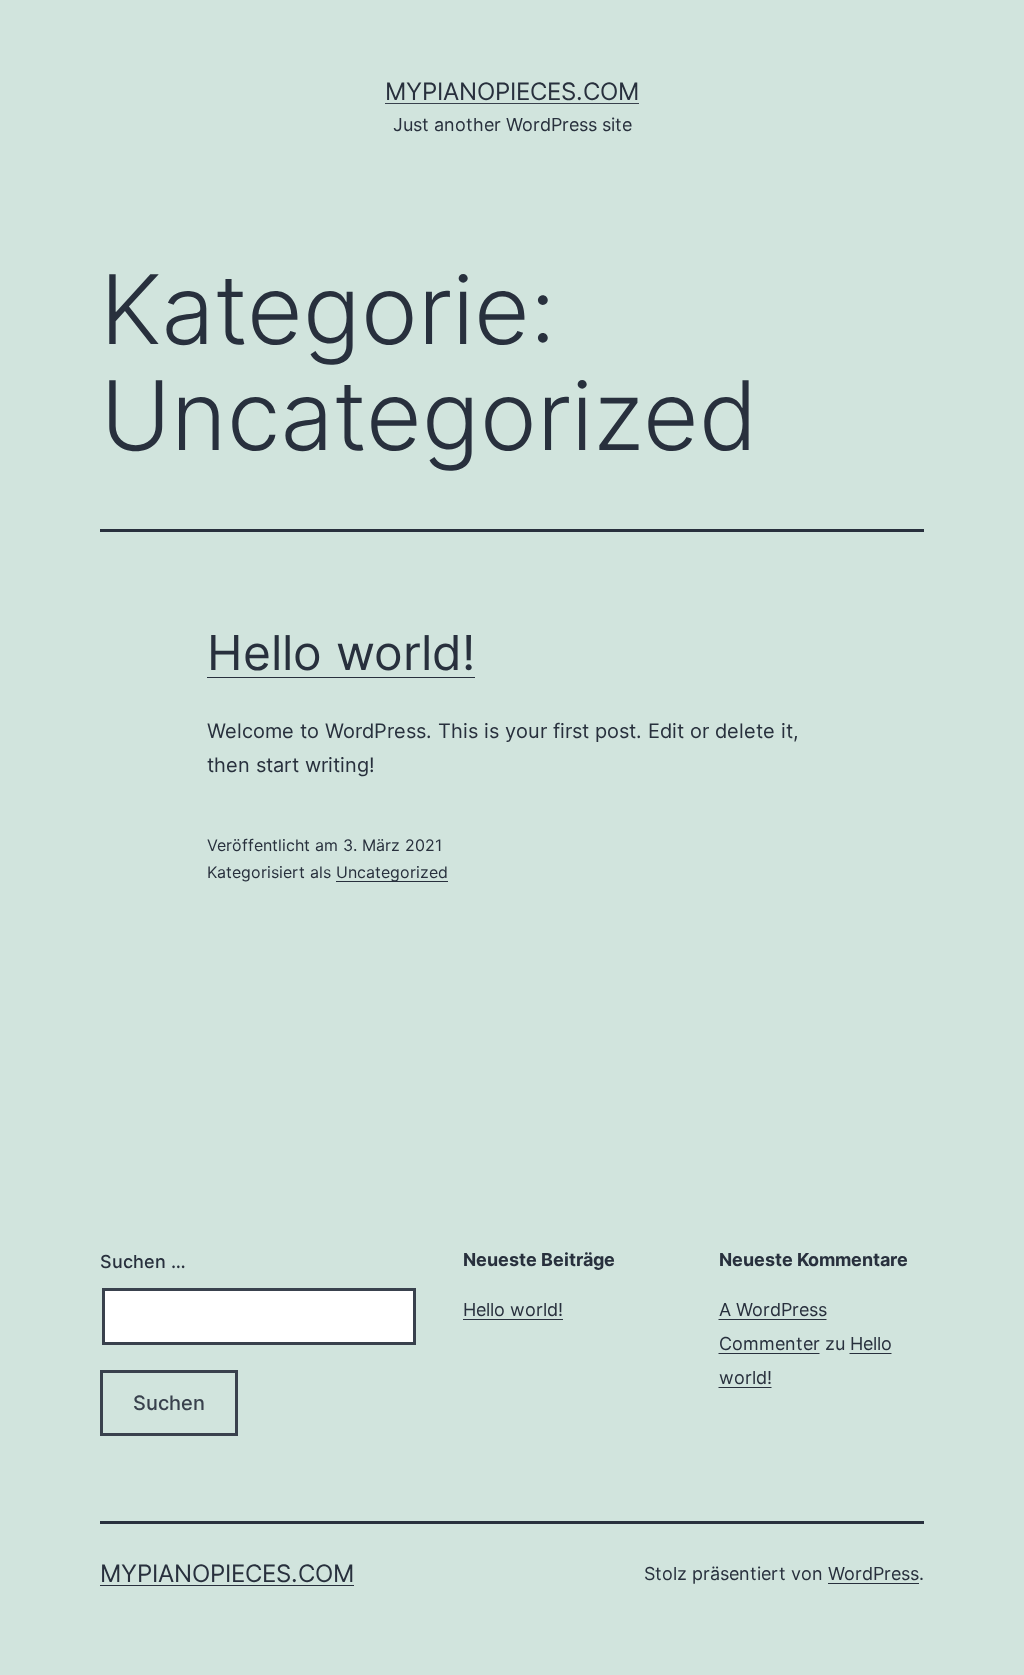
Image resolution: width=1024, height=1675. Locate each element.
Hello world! (341, 652)
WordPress (873, 1573)
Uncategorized (392, 872)
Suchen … (143, 1261)
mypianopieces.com (512, 91)
